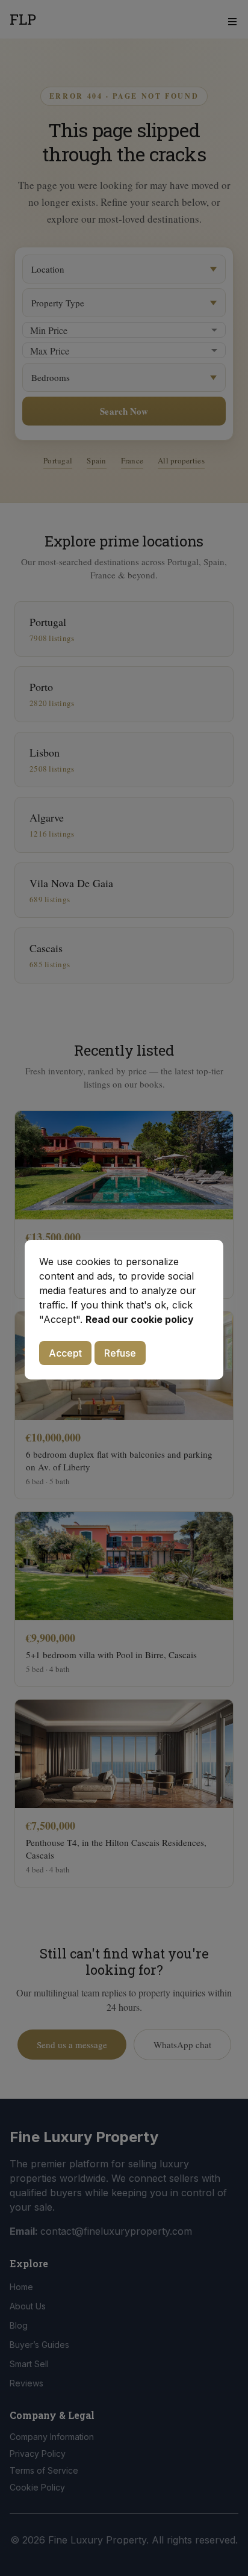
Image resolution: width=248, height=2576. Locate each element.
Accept (65, 1353)
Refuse (120, 1353)
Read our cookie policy (140, 1319)
